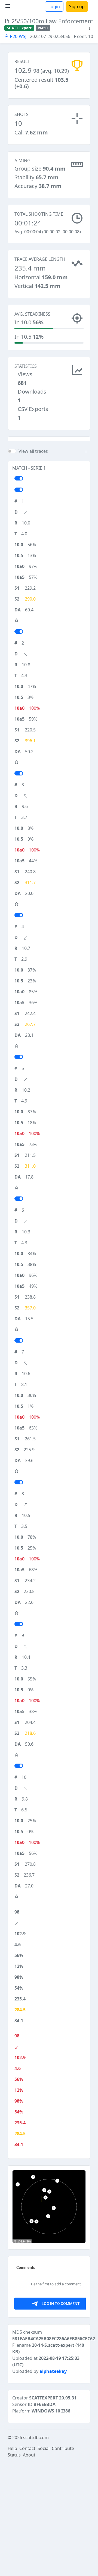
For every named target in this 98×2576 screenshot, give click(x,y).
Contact (27, 2448)
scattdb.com (36, 2437)
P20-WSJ (18, 36)
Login (54, 7)
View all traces (33, 451)
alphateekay (53, 2371)
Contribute (63, 2448)
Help (12, 2448)
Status (14, 2455)
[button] (89, 29)
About (29, 2455)
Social (44, 2448)
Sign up (77, 7)
